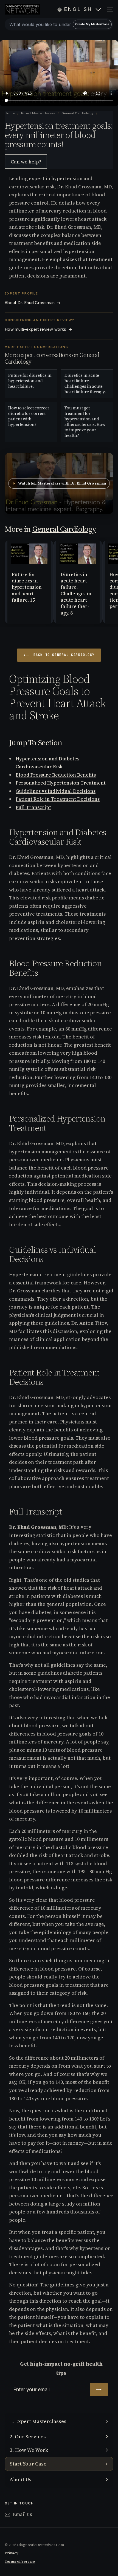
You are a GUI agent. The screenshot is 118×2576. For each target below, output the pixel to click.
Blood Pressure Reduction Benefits (56, 775)
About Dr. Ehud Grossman (33, 303)
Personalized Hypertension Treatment (61, 783)
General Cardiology (77, 113)
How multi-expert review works (38, 329)
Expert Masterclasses (39, 113)
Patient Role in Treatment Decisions (58, 799)
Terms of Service (20, 2561)
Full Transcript (33, 807)
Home (10, 113)
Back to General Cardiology (63, 655)
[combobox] (59, 24)
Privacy (12, 2553)
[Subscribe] (99, 2390)
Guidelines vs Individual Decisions (56, 791)
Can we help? (26, 162)
